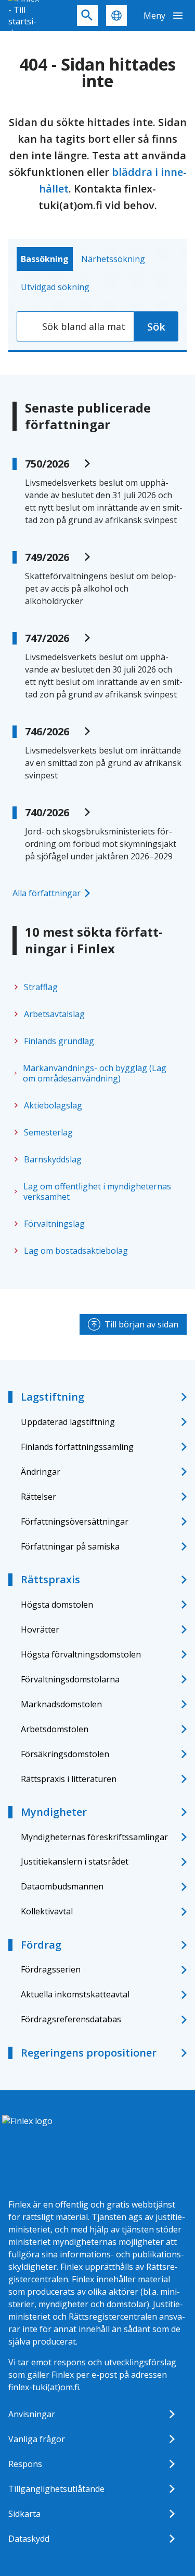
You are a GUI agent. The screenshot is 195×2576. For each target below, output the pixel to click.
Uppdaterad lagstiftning (68, 1422)
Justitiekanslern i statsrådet (75, 1861)
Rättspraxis (50, 1579)
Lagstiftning (53, 1397)
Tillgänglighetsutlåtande (56, 2489)
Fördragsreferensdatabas (71, 2019)
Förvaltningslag (54, 1224)
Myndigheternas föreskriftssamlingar (94, 1837)
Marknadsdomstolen (61, 1704)
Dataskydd (29, 2539)
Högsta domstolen (57, 1605)
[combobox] (75, 326)
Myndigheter (54, 1812)
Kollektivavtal (47, 1911)
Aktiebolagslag (53, 1105)
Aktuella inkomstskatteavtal (75, 1994)
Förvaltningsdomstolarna (70, 1679)
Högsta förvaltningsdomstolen (81, 1654)
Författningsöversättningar (75, 1522)
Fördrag (41, 1945)
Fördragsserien (51, 1969)
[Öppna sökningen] (87, 16)
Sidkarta (24, 2514)
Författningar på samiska (70, 1546)
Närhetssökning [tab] (113, 259)
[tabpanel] (97, 326)
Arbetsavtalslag (54, 1014)
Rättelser (38, 1497)
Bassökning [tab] (45, 259)
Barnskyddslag (53, 1159)
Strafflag (41, 987)
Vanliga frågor (37, 2439)
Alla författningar (47, 893)
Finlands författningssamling (77, 1447)
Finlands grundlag (59, 1041)
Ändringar (41, 1472)
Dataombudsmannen (62, 1886)
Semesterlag (48, 1132)
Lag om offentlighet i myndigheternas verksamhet (97, 1191)
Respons (25, 2464)
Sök (156, 327)
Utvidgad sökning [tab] (55, 287)
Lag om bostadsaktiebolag (76, 1251)
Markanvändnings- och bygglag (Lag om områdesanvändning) (95, 1073)
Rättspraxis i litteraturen (69, 1779)
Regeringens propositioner (89, 2053)
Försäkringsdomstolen (65, 1754)
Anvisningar (32, 2414)
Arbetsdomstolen (55, 1729)
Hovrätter (40, 1629)
